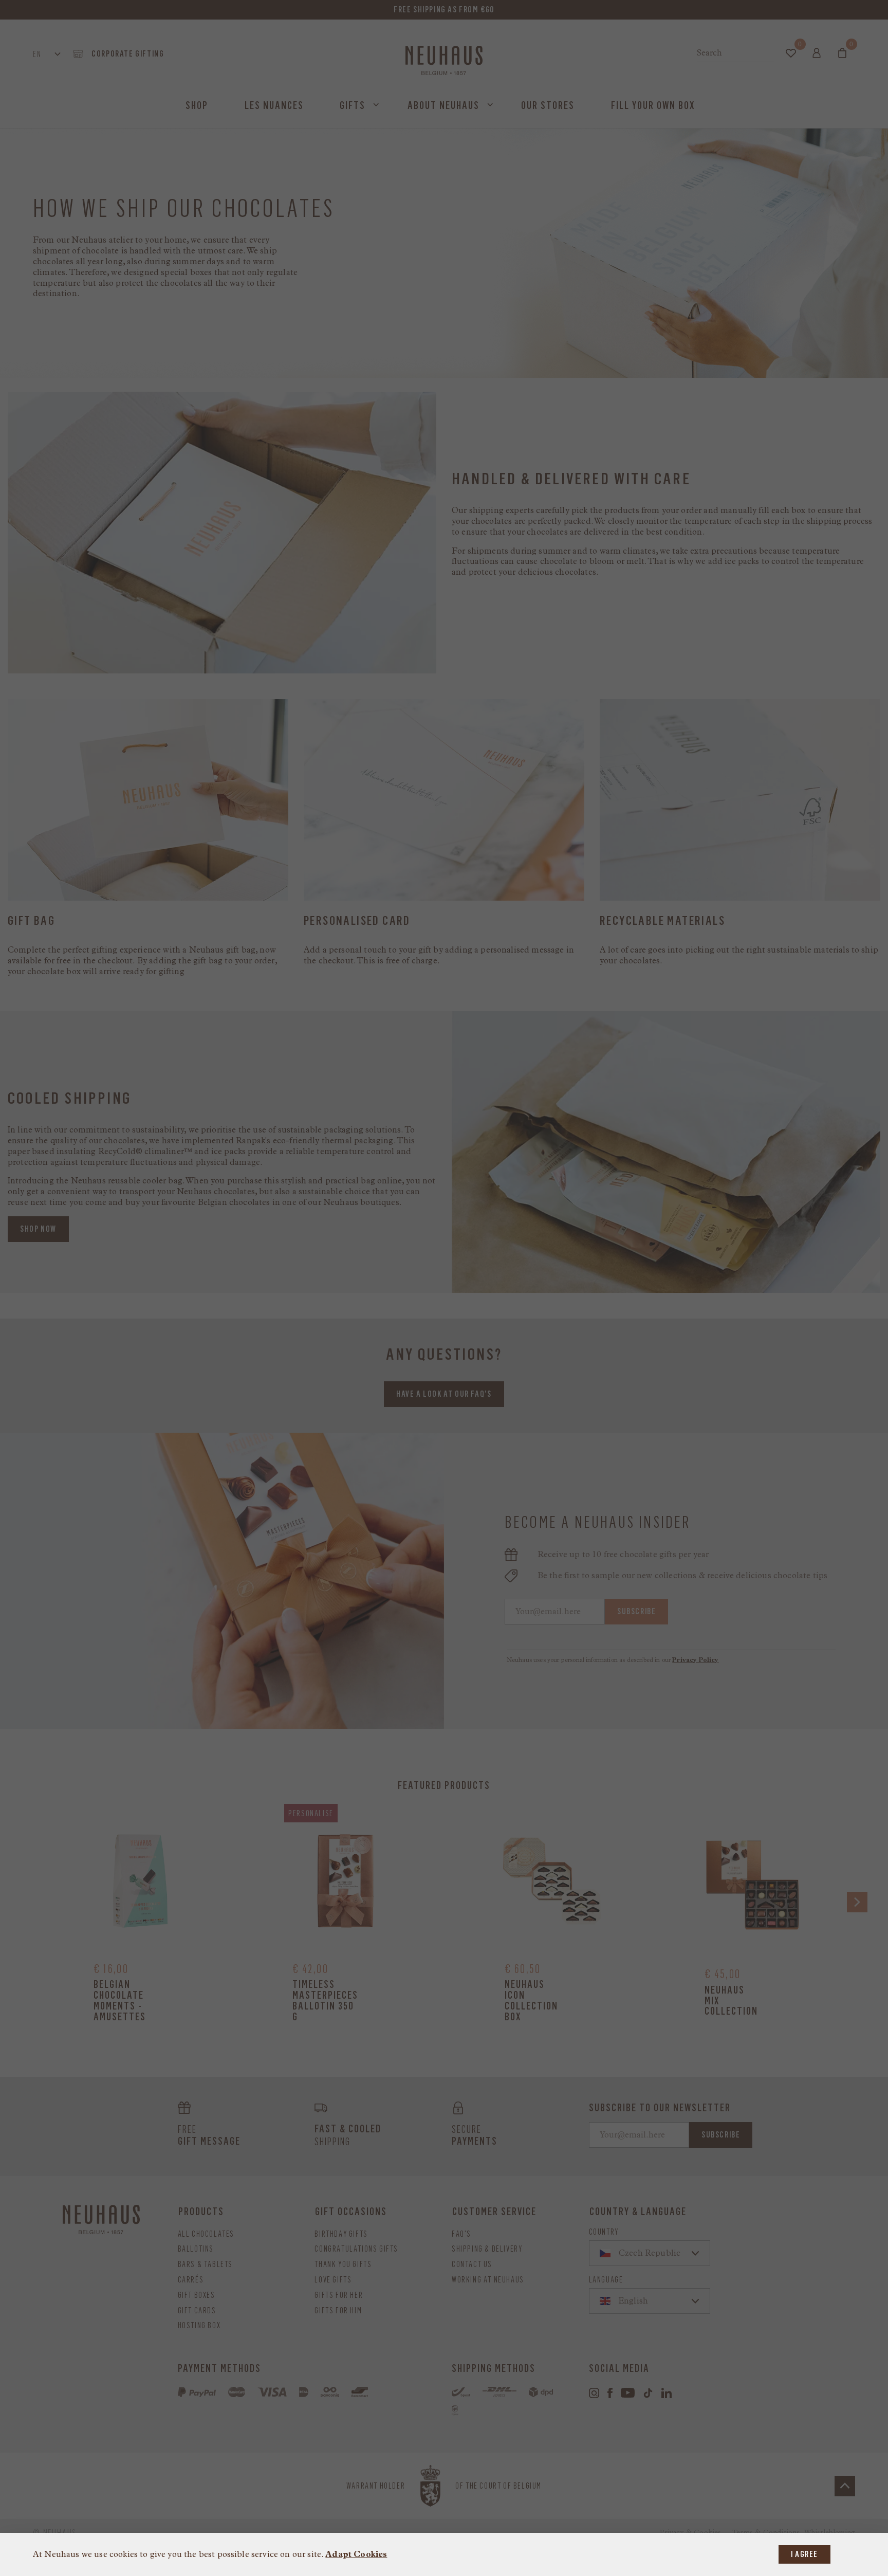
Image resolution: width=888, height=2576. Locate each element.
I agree (804, 2554)
